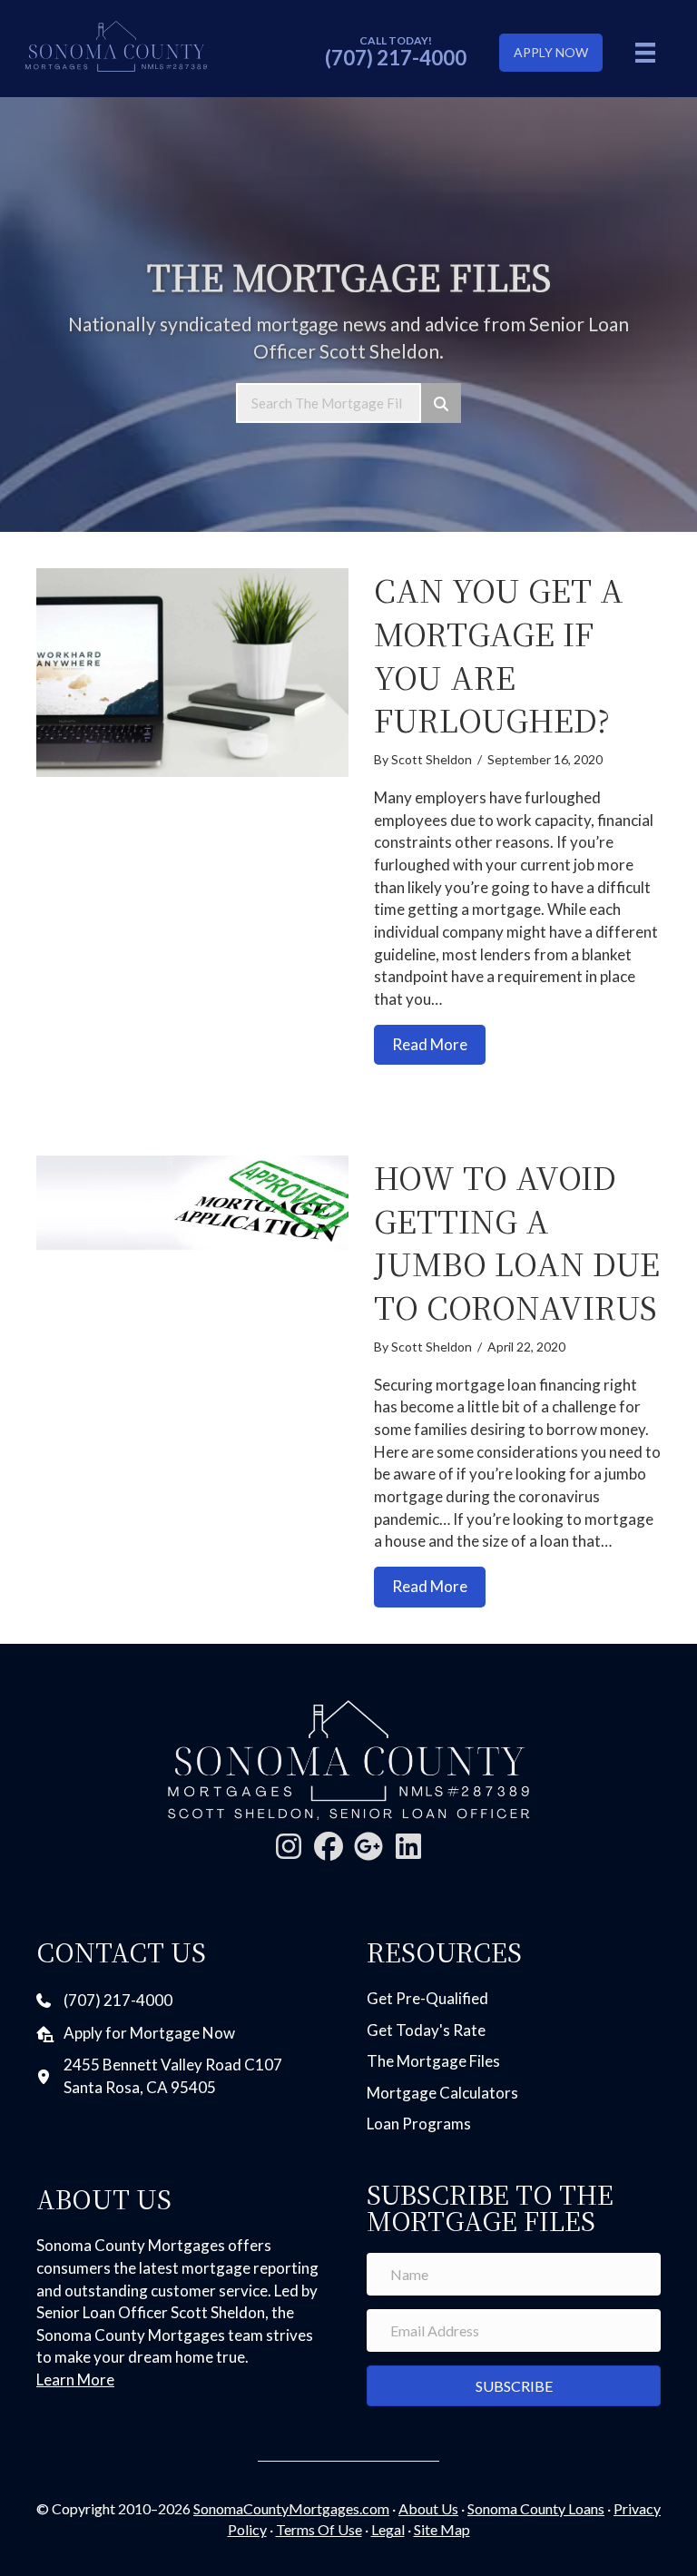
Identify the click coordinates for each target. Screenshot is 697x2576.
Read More (439, 1044)
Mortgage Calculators (442, 2093)
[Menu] (645, 52)
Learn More (75, 2379)
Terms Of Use (319, 2529)
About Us (428, 2508)
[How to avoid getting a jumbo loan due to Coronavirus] (192, 1203)
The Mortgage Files (433, 2061)
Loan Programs (419, 2124)
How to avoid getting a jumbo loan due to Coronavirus (517, 1242)
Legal (388, 2529)
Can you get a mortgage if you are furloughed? (499, 654)
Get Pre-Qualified (427, 1998)
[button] (289, 1846)
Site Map (442, 2529)
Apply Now (551, 52)
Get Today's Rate (426, 2030)
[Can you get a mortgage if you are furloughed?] (192, 672)
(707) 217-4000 (396, 58)
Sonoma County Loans (536, 2508)
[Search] (441, 403)
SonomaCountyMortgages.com (291, 2508)
